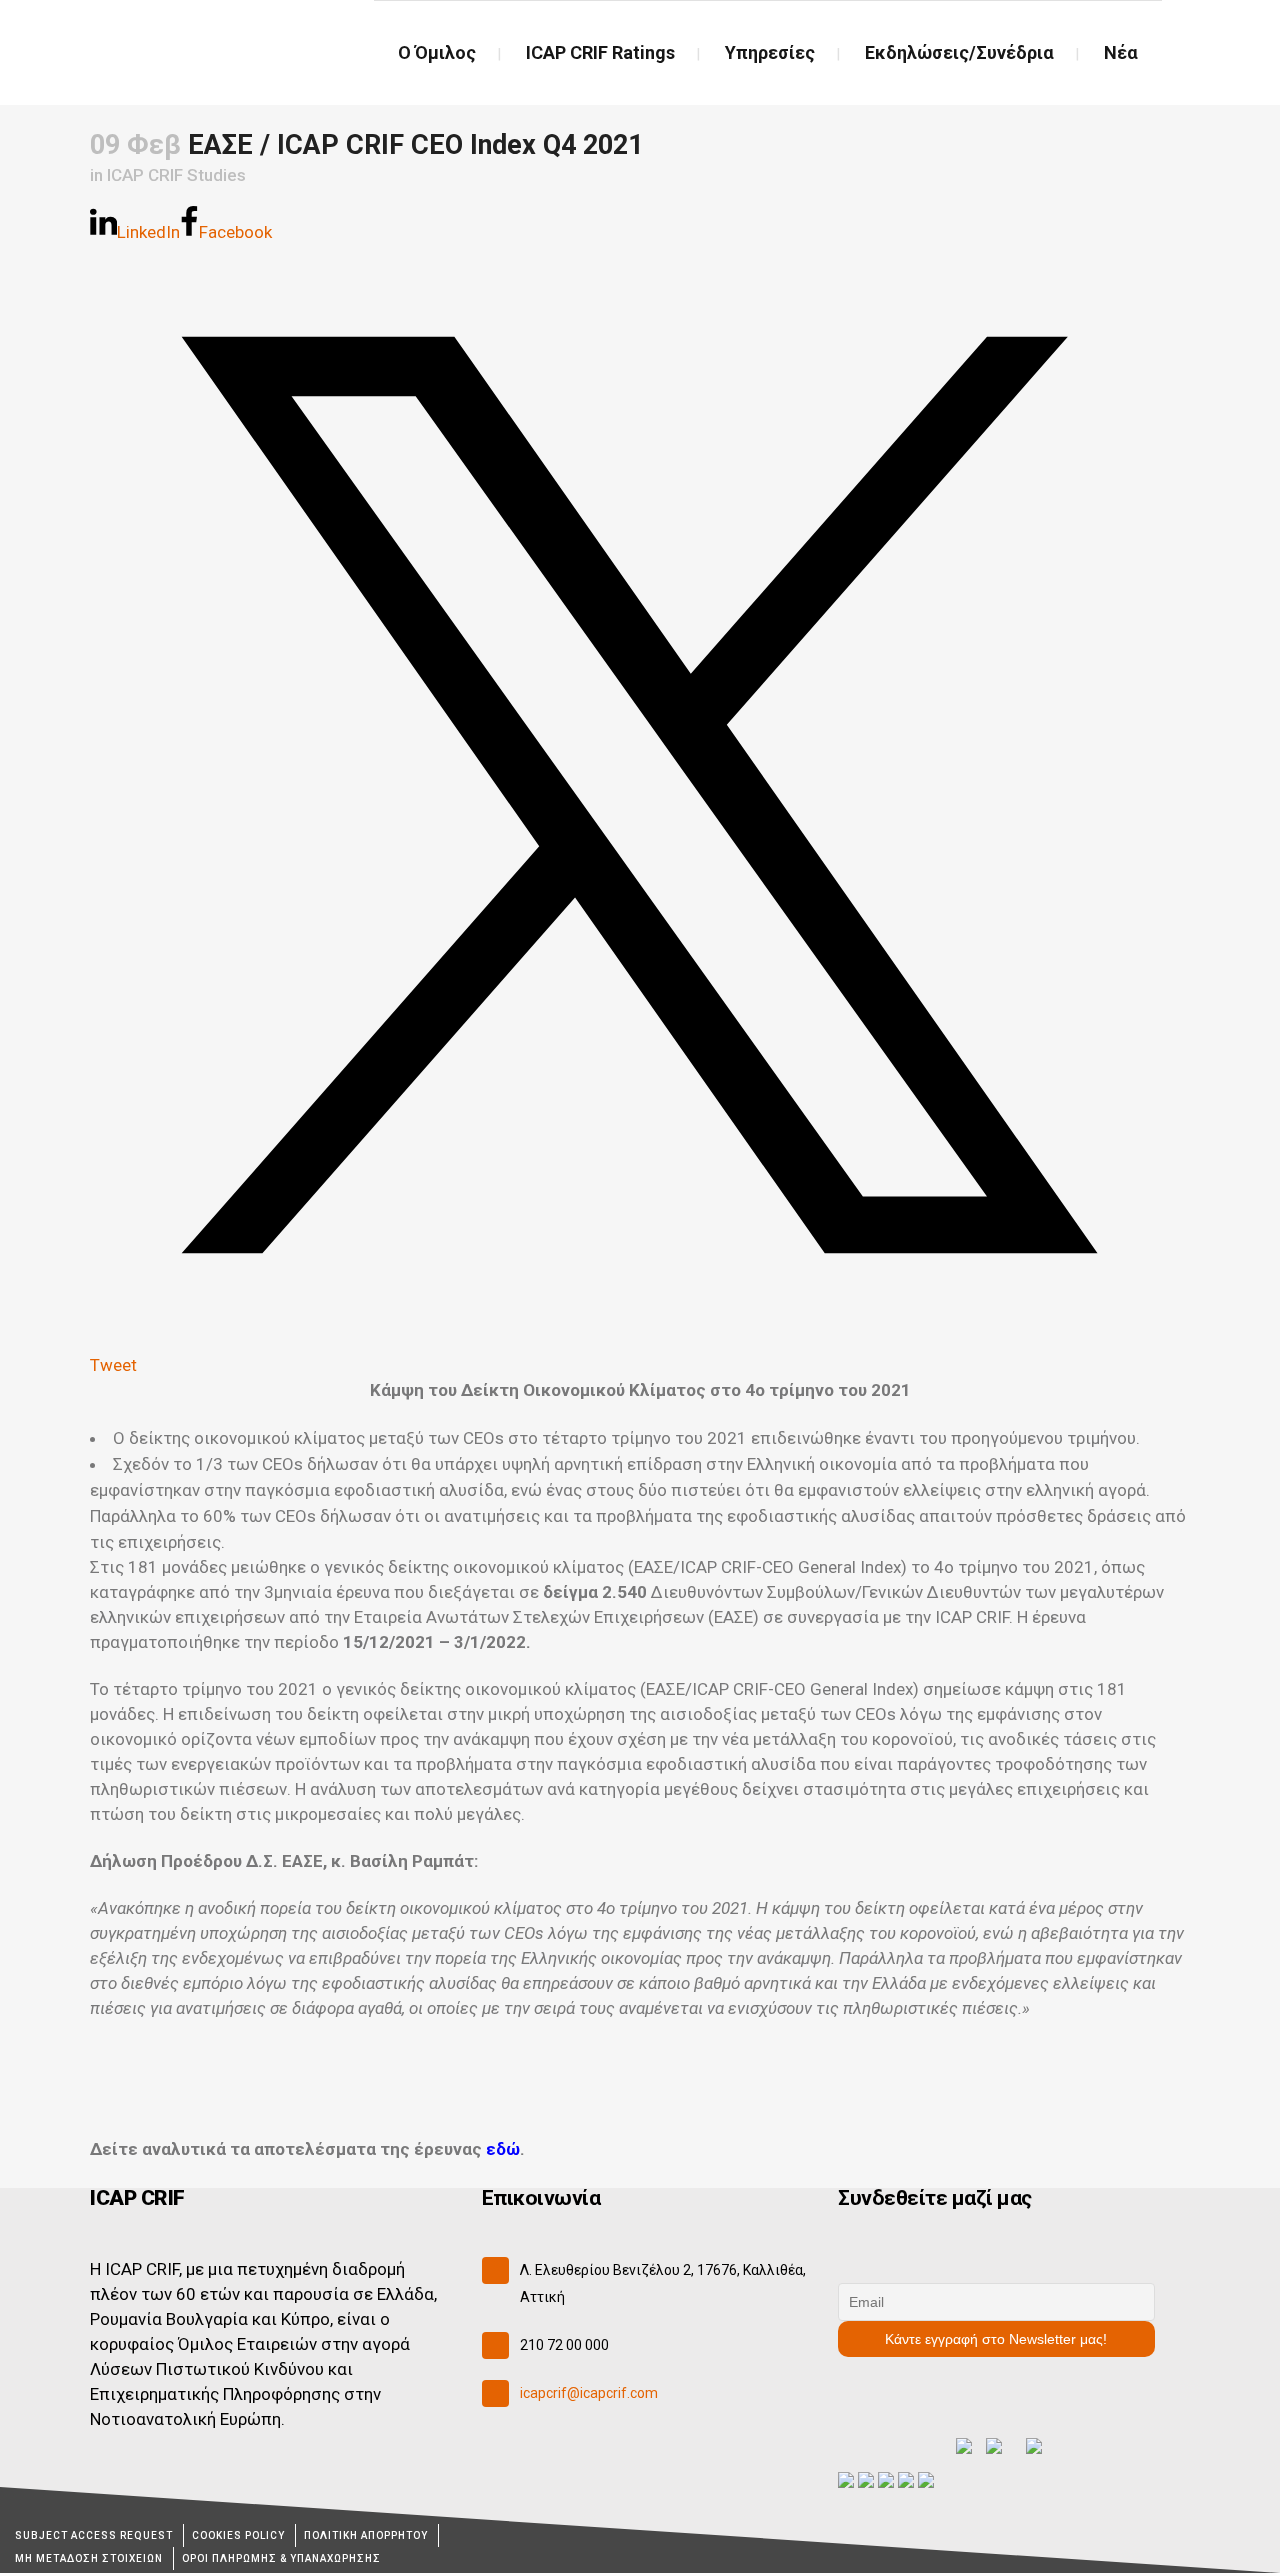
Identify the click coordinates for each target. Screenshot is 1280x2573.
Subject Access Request (94, 2535)
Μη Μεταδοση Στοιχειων (89, 2558)
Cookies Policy (238, 2535)
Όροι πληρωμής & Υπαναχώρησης (281, 2558)
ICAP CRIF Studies (176, 175)
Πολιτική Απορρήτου (366, 2535)
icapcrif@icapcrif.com (589, 2393)
